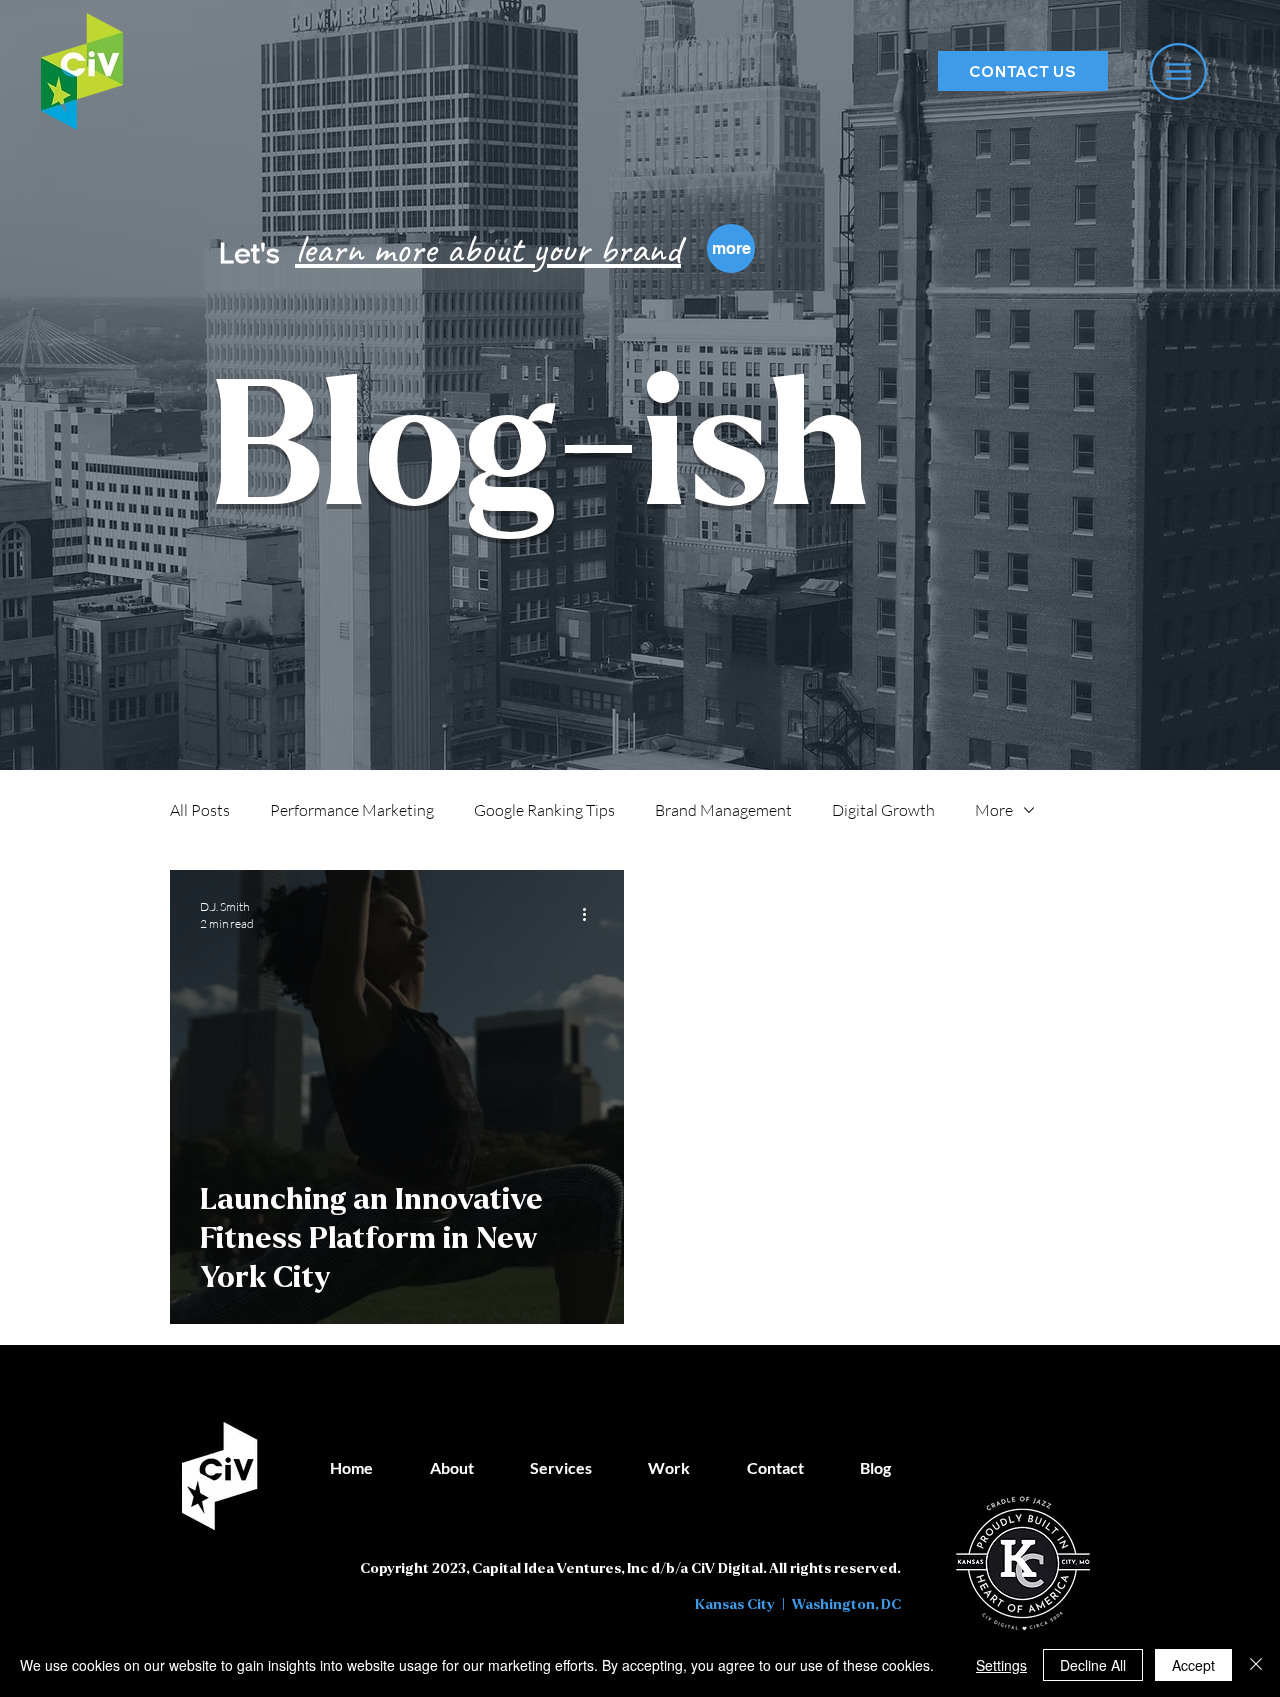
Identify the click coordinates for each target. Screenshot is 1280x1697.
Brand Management (723, 810)
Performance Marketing (352, 810)
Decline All (1093, 1665)
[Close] (1256, 1665)
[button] (1178, 71)
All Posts (200, 810)
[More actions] (591, 914)
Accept (1193, 1665)
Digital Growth (883, 810)
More (994, 810)
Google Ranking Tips (544, 810)
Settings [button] (1001, 1665)
